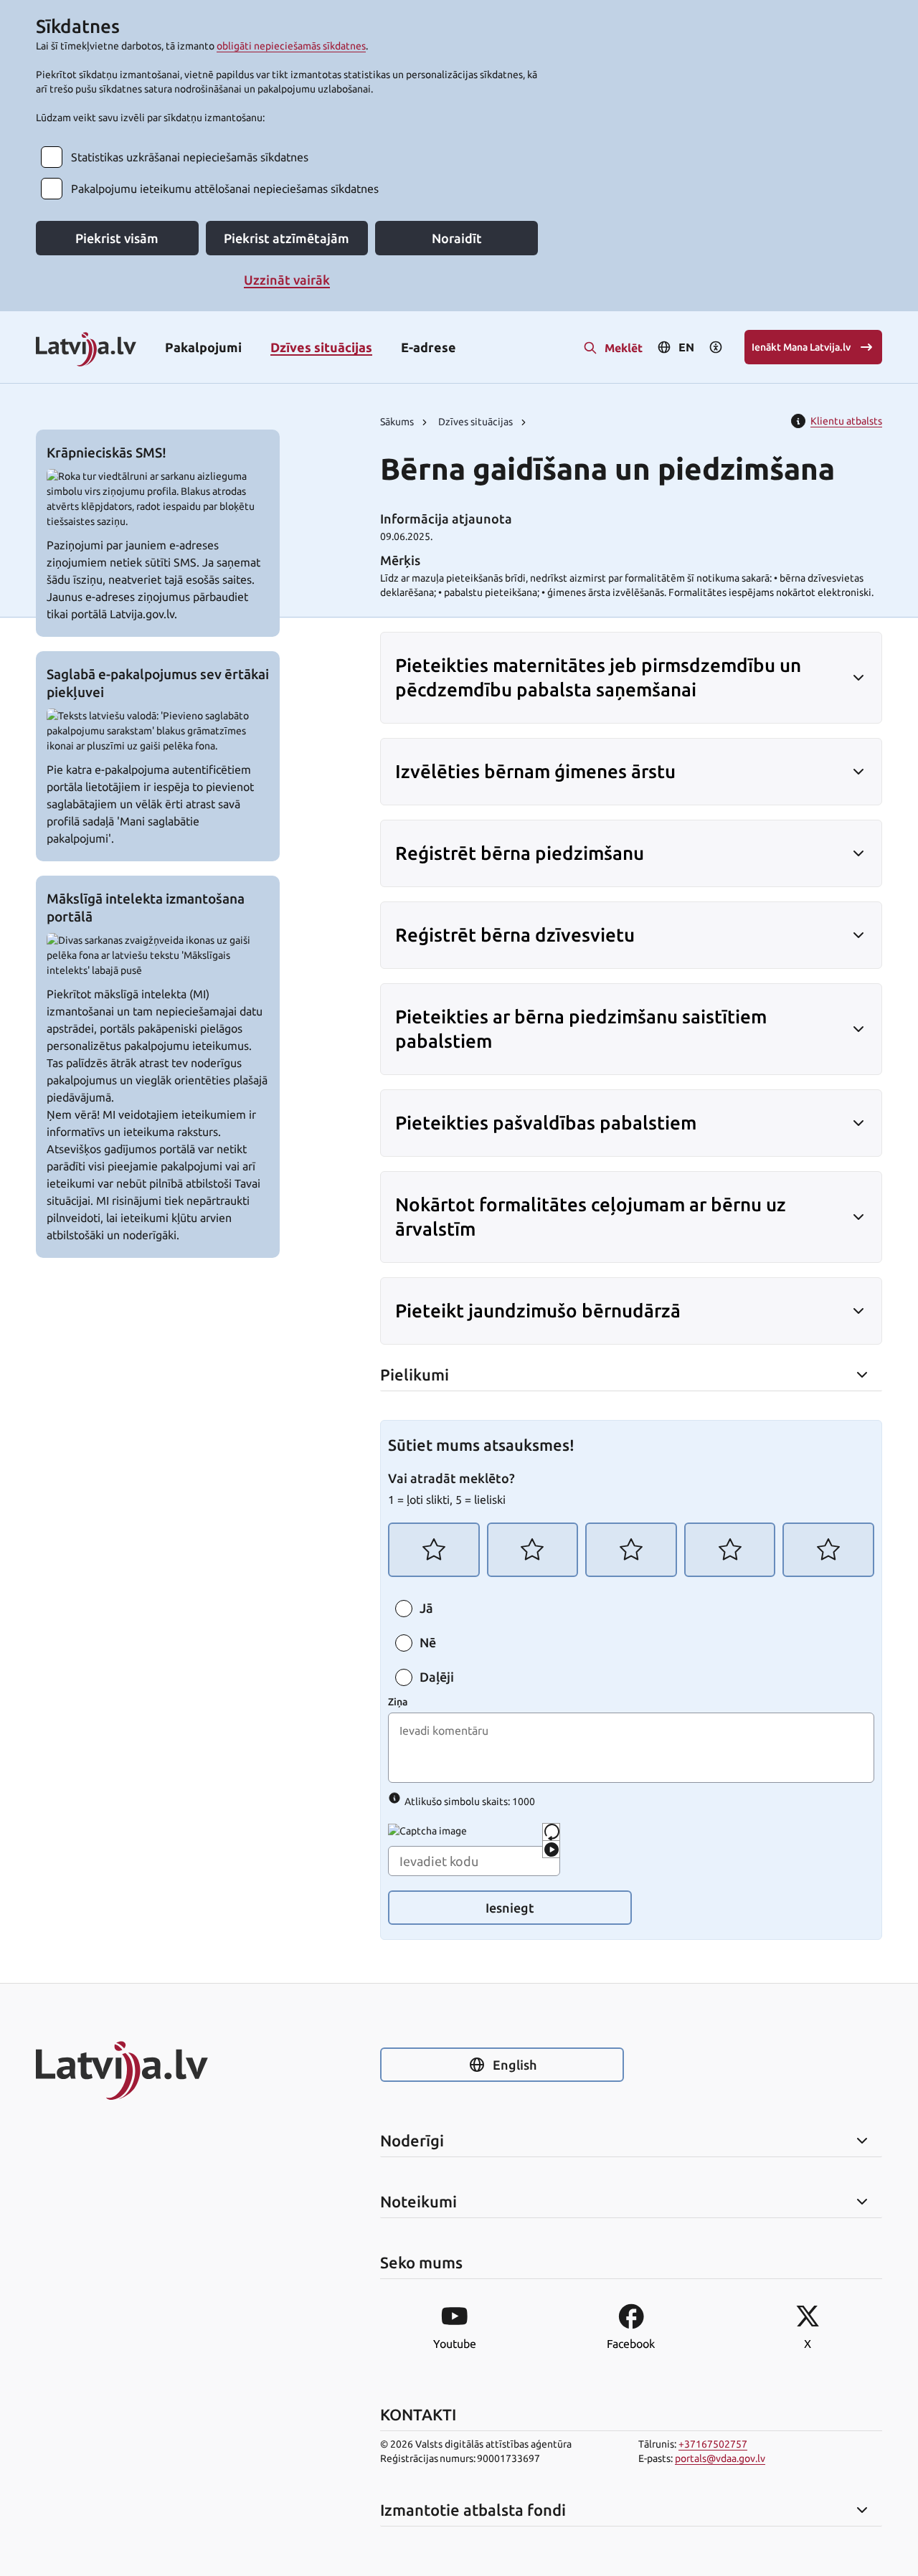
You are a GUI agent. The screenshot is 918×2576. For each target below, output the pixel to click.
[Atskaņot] (551, 1849)
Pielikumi (415, 1375)
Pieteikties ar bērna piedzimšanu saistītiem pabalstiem (581, 1029)
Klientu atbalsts (846, 421)
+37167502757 (713, 2444)
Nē (428, 1643)
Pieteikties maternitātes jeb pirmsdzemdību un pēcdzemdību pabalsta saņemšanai (598, 677)
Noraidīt (457, 238)
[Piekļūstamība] (716, 347)
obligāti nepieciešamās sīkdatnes (291, 46)
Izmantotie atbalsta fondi (473, 2510)
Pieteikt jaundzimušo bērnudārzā (538, 1311)
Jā (426, 1609)
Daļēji (437, 1677)
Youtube (455, 2344)
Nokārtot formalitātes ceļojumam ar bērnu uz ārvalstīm (591, 1217)
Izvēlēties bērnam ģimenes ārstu (535, 771)
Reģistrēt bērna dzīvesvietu (515, 935)
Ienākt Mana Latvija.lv (801, 347)
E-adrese (429, 347)
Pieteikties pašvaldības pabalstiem (546, 1123)
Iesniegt (510, 1908)
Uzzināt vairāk (287, 280)
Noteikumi (418, 2202)
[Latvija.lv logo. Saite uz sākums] (86, 350)
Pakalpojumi (203, 347)
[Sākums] (158, 2070)
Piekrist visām (117, 238)
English (515, 2065)
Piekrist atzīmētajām (287, 238)
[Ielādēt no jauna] (551, 1832)
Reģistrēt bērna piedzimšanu (520, 853)
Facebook (631, 2344)
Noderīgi (412, 2141)
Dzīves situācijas (321, 347)
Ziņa (398, 1702)
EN (686, 347)
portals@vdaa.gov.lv (720, 2458)
